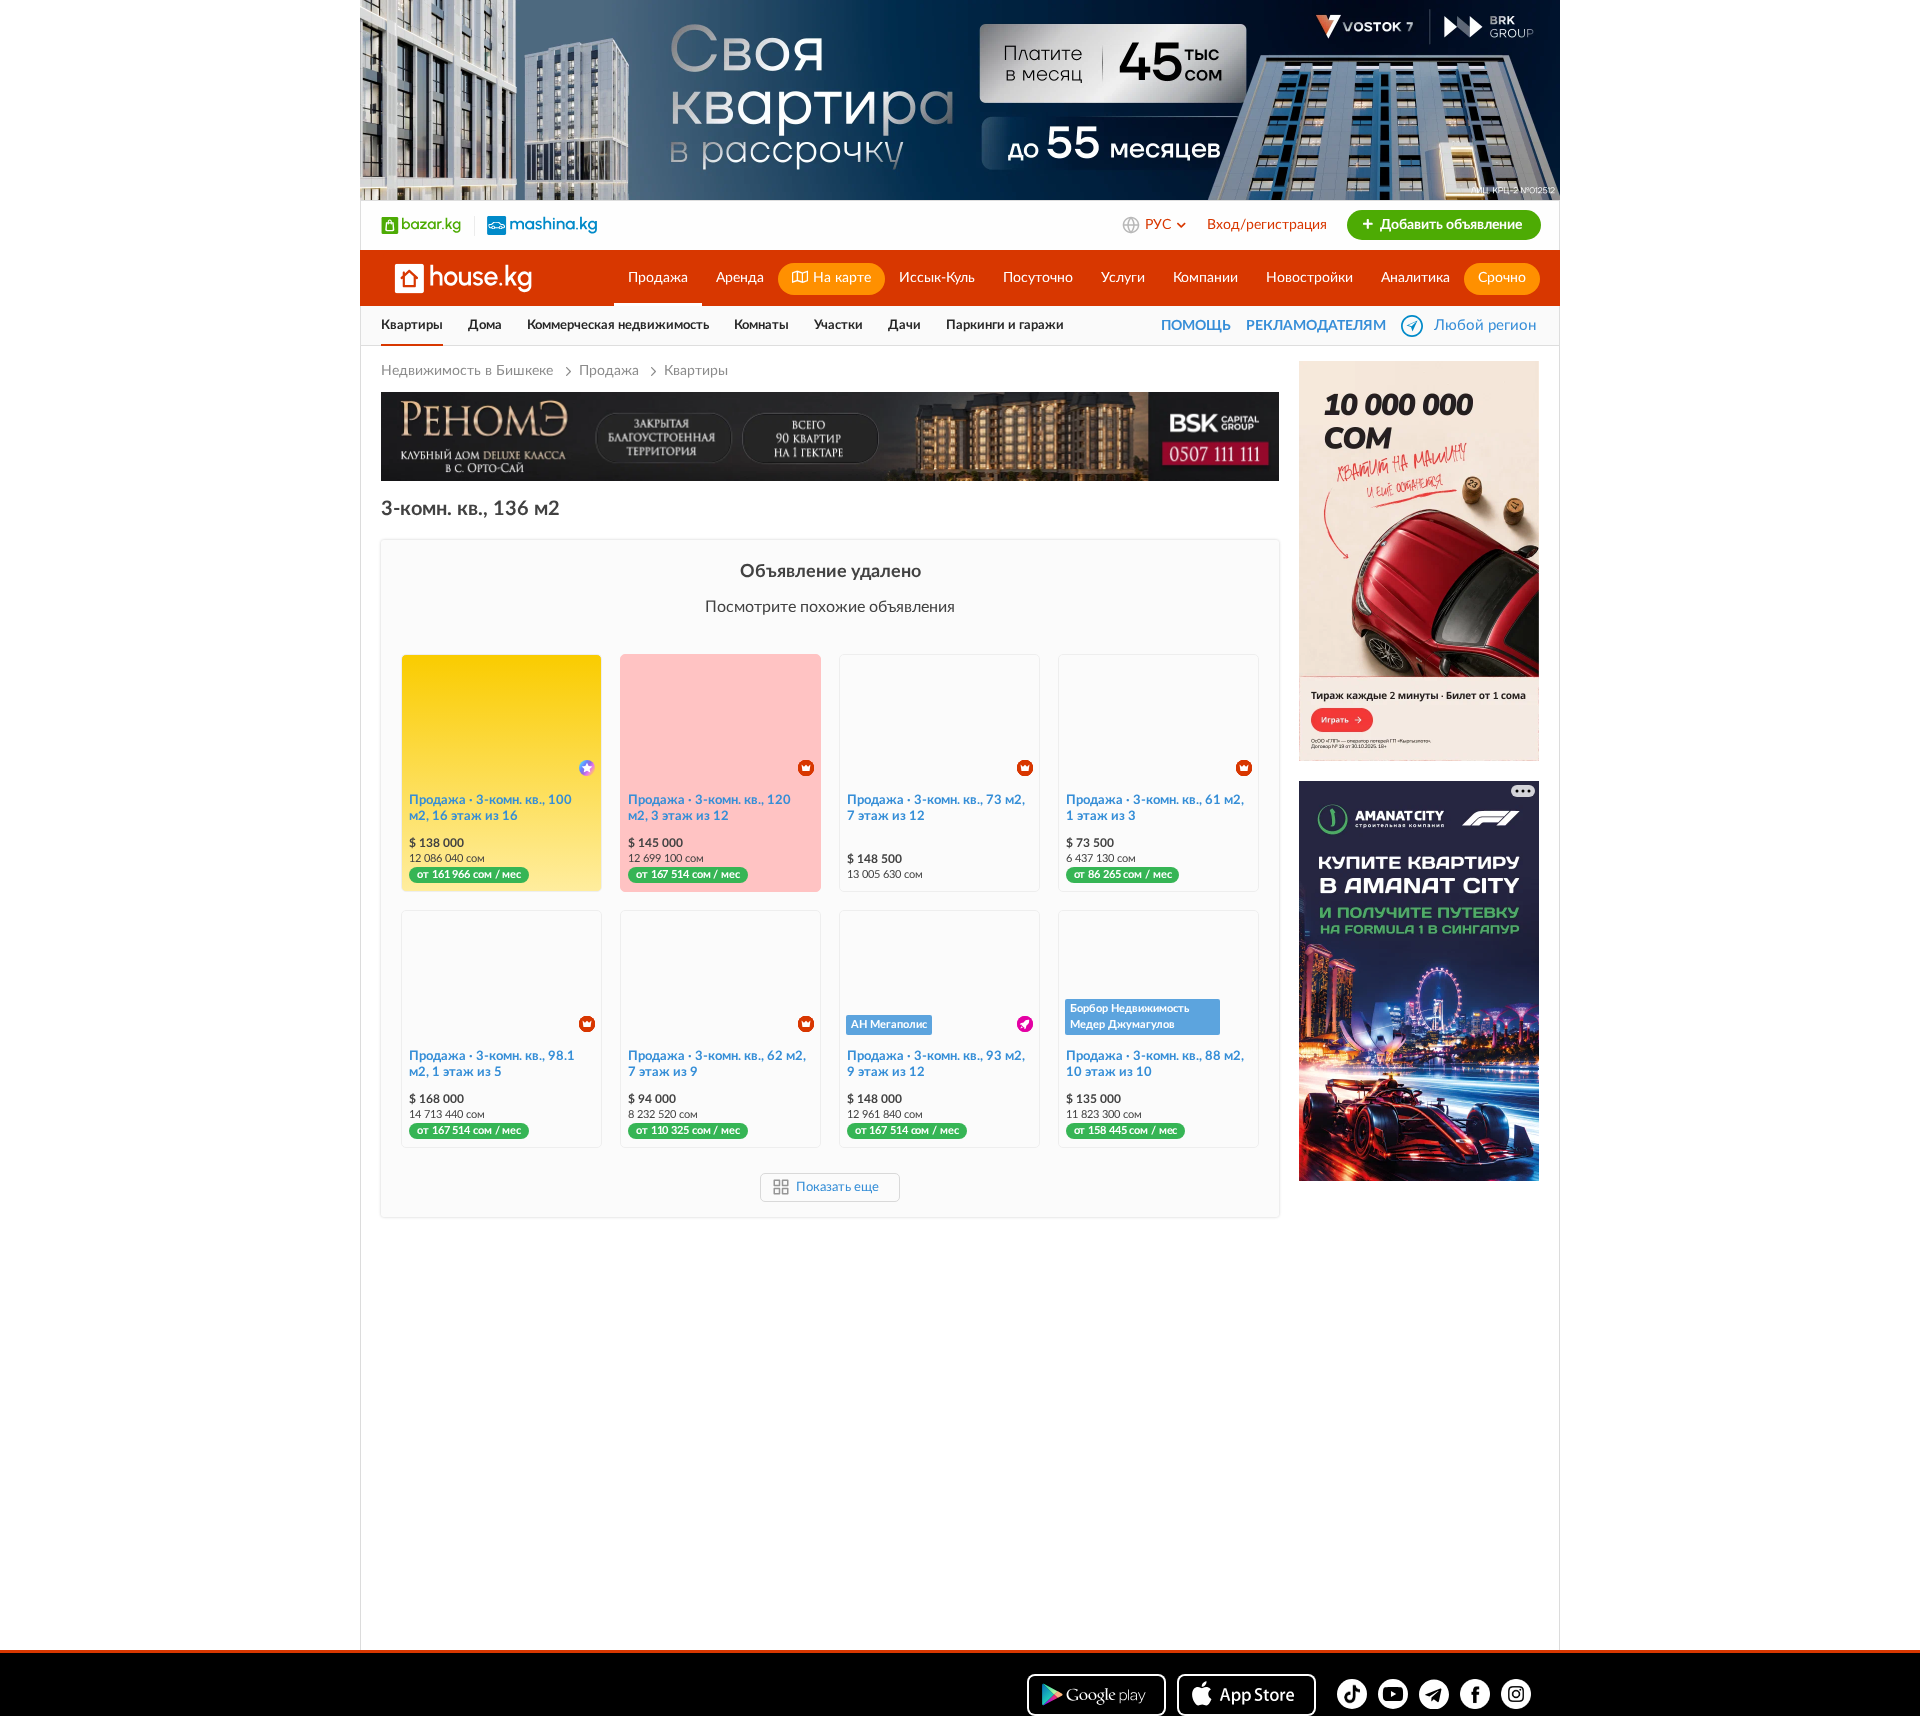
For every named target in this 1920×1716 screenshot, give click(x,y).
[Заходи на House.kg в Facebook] (1475, 1694)
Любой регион (1485, 325)
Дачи (904, 325)
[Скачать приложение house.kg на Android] (1096, 1695)
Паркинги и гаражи (1005, 325)
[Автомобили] (542, 225)
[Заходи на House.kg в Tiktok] (1352, 1694)
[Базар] (421, 225)
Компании (1205, 278)
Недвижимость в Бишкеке (469, 371)
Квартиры (412, 325)
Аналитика (1415, 278)
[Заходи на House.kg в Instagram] (1516, 1694)
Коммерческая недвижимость (618, 325)
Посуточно (1038, 278)
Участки (838, 325)
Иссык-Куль (937, 278)
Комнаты (761, 325)
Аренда (740, 278)
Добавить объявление (1449, 225)
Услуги (1123, 278)
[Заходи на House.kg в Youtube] (1393, 1694)
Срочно (1502, 278)
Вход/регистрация (1267, 225)
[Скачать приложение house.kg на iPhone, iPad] (1246, 1695)
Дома (485, 325)
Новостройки (1309, 278)
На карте (840, 278)
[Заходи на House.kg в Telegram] (1434, 1694)
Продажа (658, 278)
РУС (1160, 225)
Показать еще (837, 1187)
